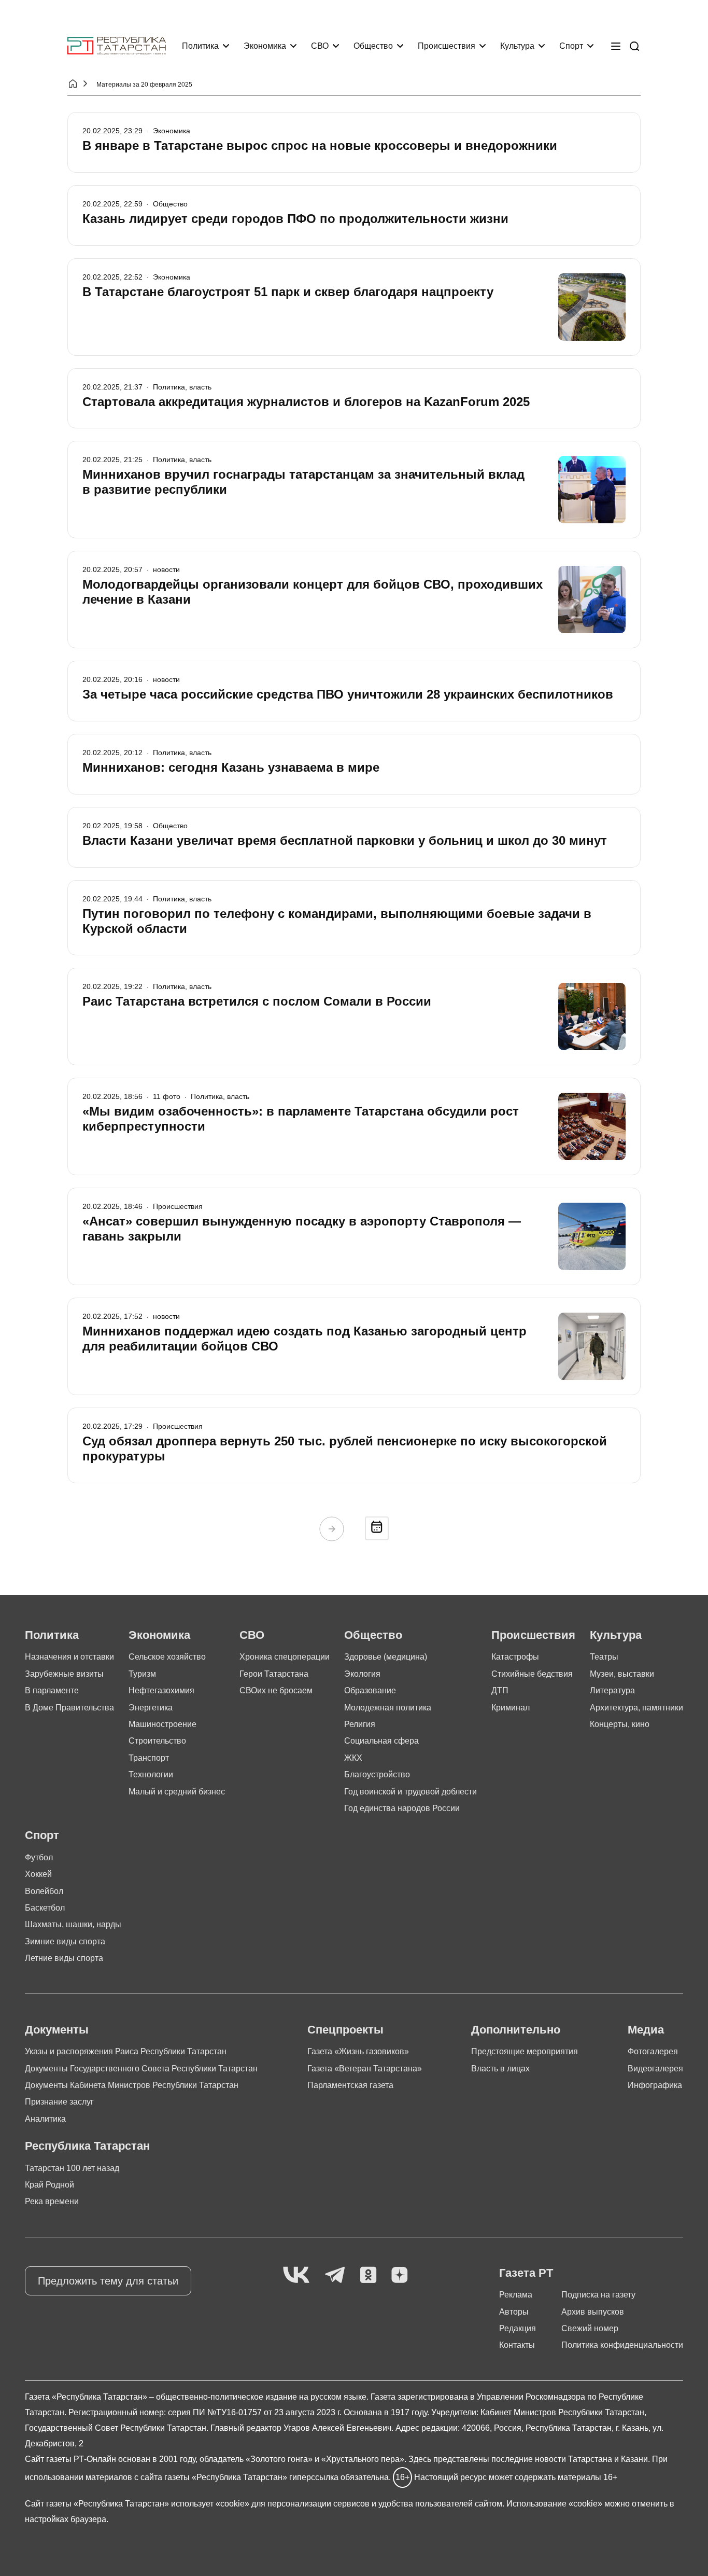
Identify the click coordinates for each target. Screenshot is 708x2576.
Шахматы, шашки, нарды (73, 1924)
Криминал (511, 1708)
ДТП (500, 1690)
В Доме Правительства (69, 1708)
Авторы (514, 2312)
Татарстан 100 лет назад (72, 2168)
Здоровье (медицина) (386, 1657)
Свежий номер (590, 2328)
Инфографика (655, 2085)
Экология (362, 1674)
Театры (604, 1657)
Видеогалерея (655, 2069)
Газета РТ (526, 2273)
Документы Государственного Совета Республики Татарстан (141, 2069)
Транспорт (149, 1758)
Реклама (516, 2295)
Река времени (52, 2201)
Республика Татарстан (87, 2146)
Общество (373, 46)
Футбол (39, 1857)
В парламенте (52, 1690)
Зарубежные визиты (64, 1674)
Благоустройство (377, 1774)
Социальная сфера (381, 1741)
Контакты (517, 2345)
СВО (320, 46)
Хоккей (38, 1874)
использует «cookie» (210, 2504)
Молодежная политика (388, 1708)
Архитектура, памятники (636, 1708)
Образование (370, 1690)
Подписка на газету (598, 2295)
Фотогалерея (653, 2051)
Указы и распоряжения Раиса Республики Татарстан (126, 2051)
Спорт (571, 46)
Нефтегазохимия (161, 1690)
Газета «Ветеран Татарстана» (365, 2069)
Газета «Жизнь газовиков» (358, 2051)
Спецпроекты (345, 2030)
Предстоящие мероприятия (525, 2051)
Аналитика (45, 2119)
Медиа (646, 2030)
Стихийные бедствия (532, 1674)
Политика (200, 46)
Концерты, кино (620, 1724)
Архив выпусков (593, 2312)
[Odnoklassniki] (368, 2275)
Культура (517, 46)
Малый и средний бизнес (177, 1792)
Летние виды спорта (64, 1958)
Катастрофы (515, 1657)
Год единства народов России (402, 1808)
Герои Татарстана (274, 1674)
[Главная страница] (117, 46)
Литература (612, 1690)
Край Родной (49, 2185)
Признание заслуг (59, 2102)
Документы (57, 2030)
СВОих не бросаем (276, 1690)
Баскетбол (45, 1908)
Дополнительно (516, 2030)
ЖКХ (353, 1758)
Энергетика (151, 1708)
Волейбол (44, 1891)
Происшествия (447, 46)
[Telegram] (335, 2275)
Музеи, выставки (622, 1674)
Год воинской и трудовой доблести (410, 1792)
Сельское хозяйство (167, 1657)
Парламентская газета (350, 2085)
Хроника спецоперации (285, 1657)
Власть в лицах (500, 2069)
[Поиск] (634, 46)
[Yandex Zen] (400, 2275)
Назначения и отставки (69, 1657)
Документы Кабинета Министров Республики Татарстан (132, 2085)
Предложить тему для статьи (108, 2281)
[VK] (296, 2275)
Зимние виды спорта (65, 1941)
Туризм (142, 1674)
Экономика (265, 46)
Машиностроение (162, 1724)
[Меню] (616, 46)
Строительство (157, 1741)
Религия (360, 1724)
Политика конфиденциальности (622, 2345)
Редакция (518, 2328)
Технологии (151, 1774)
